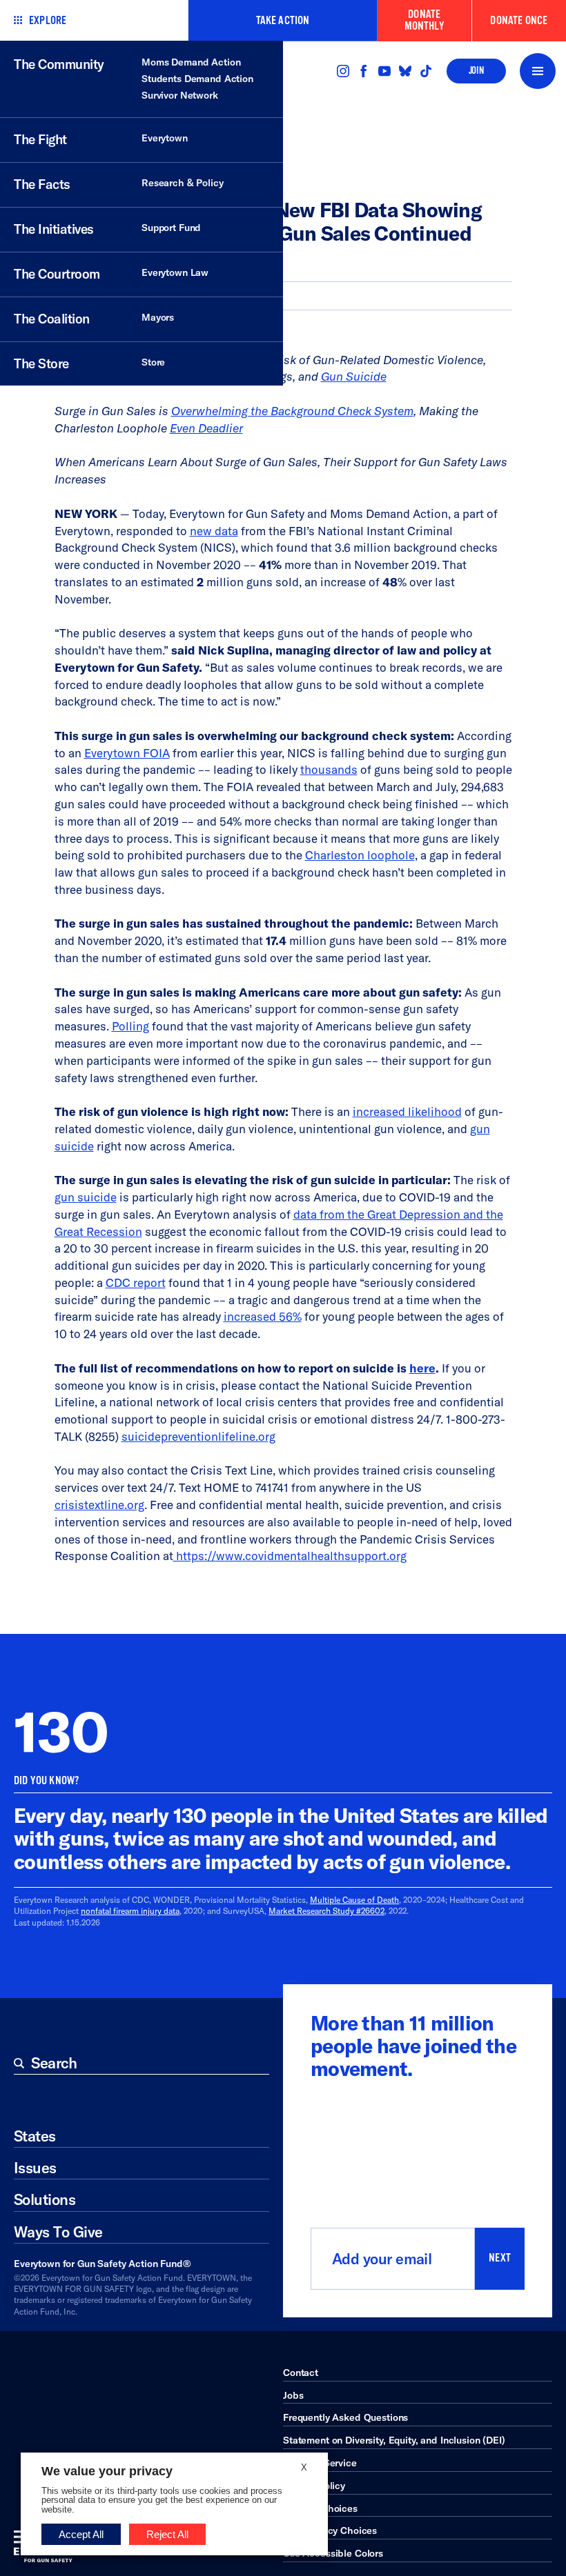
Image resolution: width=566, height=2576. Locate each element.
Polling (130, 1026)
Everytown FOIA (127, 753)
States (35, 2136)
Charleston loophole (360, 855)
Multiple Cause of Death (354, 1900)
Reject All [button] (167, 2534)
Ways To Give (58, 2232)
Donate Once (519, 20)
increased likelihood (407, 1111)
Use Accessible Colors (333, 2553)
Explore (48, 20)
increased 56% (263, 1316)
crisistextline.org (99, 1505)
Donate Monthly (424, 20)
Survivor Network (180, 95)
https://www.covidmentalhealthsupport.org (290, 1556)
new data (214, 531)
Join (476, 71)
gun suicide (86, 1197)
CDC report (136, 1282)
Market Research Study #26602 (326, 1911)
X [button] (304, 2467)
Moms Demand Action (191, 62)
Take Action (283, 20)
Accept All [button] (81, 2534)
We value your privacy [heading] (107, 2471)
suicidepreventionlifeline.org (198, 1436)
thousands (329, 769)
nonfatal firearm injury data (130, 1911)
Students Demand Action (197, 79)
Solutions (45, 2199)
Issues (35, 2168)
